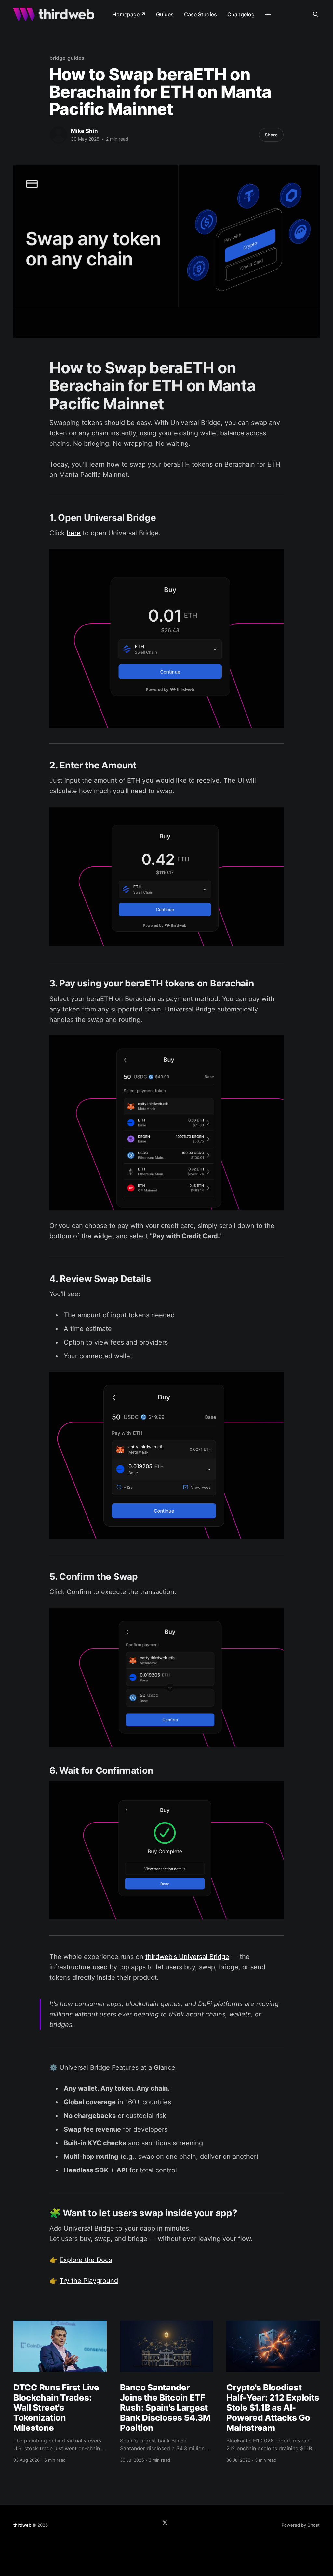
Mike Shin (84, 131)
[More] (268, 15)
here (74, 533)
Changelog (241, 14)
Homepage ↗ (129, 14)
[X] (165, 2523)
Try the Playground (89, 2281)
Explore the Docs (86, 2260)
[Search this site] (316, 14)
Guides (165, 14)
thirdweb (22, 2525)
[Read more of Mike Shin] (59, 135)
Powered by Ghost (301, 2525)
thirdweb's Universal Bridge (187, 1957)
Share (271, 135)
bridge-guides (67, 58)
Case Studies (200, 14)
